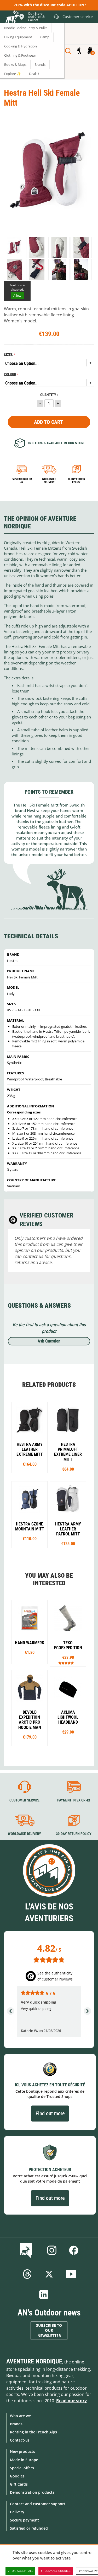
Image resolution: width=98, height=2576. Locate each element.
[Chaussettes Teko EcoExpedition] (68, 1633)
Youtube (71, 2274)
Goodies (17, 2476)
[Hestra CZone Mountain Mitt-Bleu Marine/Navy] (30, 1514)
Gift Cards (19, 2484)
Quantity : (49, 395)
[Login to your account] (79, 51)
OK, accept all (22, 2571)
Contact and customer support (38, 2504)
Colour (10, 375)
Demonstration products (32, 2492)
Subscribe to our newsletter (49, 2331)
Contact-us (20, 2440)
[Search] (68, 51)
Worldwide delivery (49, 481)
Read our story (71, 2401)
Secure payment (24, 2520)
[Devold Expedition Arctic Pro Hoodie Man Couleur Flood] (30, 1708)
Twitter (49, 2274)
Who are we (20, 2416)
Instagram (52, 2250)
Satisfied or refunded (29, 2528)
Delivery (17, 2512)
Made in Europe (24, 2460)
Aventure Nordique (34, 2361)
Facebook (74, 2250)
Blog (27, 2250)
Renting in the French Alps (33, 2432)
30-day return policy (76, 481)
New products (22, 2451)
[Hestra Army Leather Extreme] (30, 1438)
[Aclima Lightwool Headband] (68, 1705)
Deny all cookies (58, 2571)
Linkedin (44, 2294)
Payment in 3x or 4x (22, 481)
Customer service (24, 1800)
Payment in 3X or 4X (73, 1800)
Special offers (22, 2468)
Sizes (8, 355)
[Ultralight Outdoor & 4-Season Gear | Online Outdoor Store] (12, 18)
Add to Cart (48, 422)
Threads (27, 2274)
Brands (16, 2424)
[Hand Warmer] (30, 1632)
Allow (17, 296)
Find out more (50, 2113)
